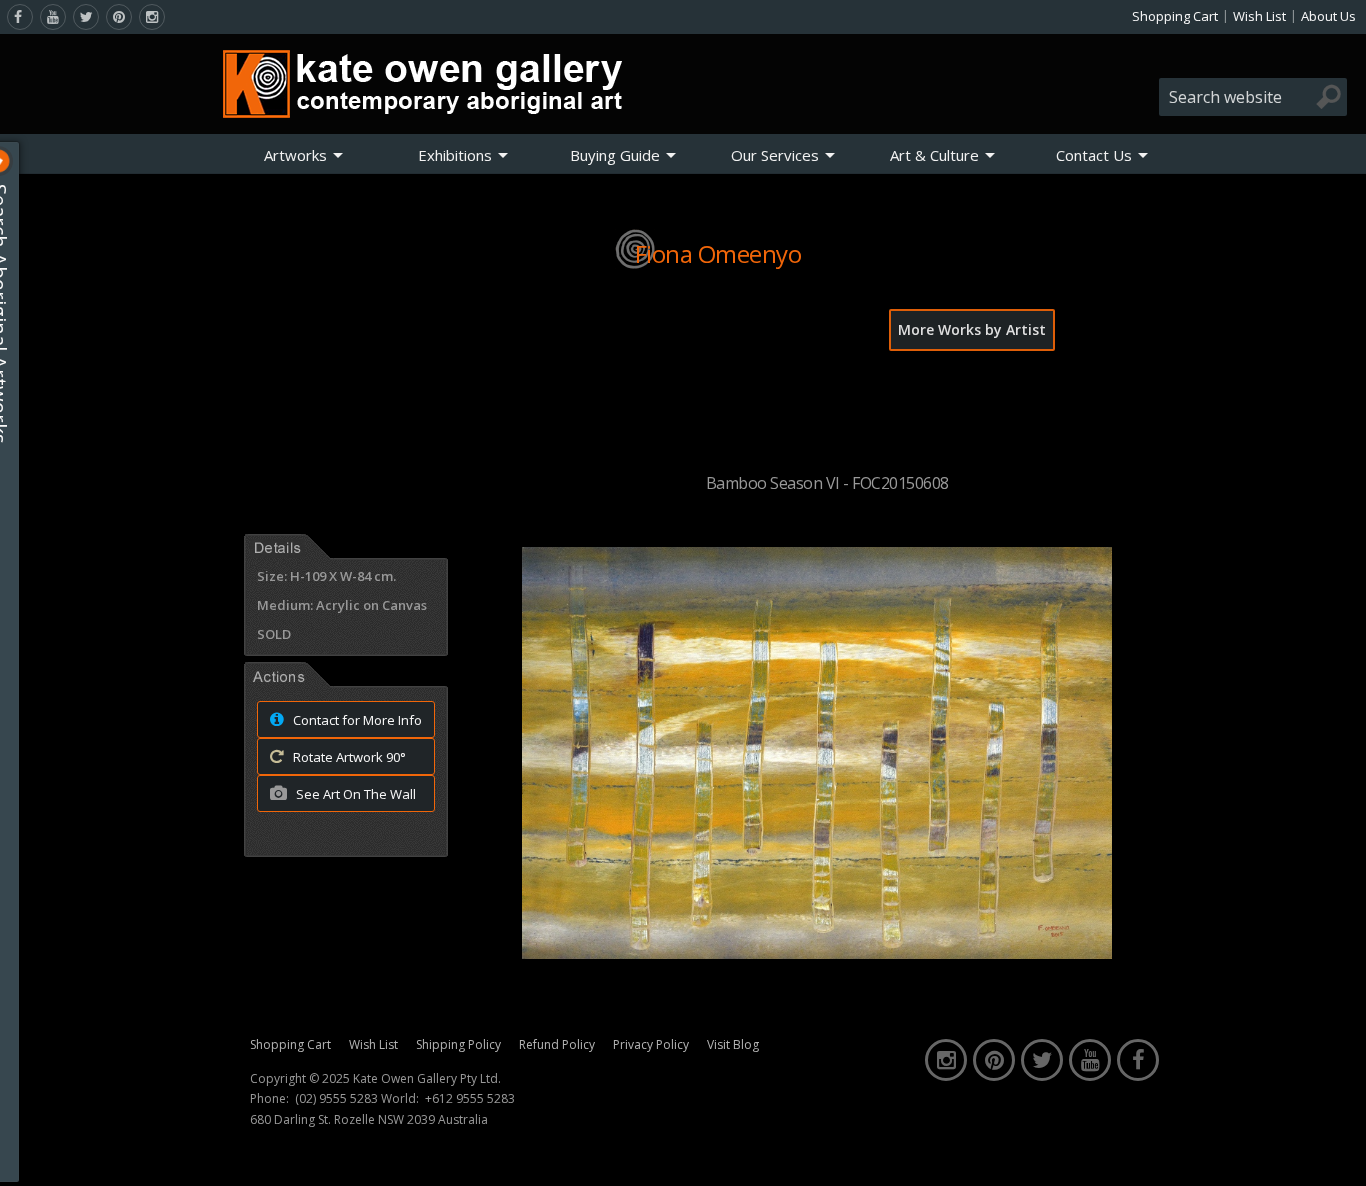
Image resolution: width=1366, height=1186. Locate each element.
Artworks (295, 155)
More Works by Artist (972, 329)
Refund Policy (557, 1044)
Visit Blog (733, 1044)
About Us (1328, 16)
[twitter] (86, 17)
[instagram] (152, 17)
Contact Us (1094, 155)
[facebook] (20, 17)
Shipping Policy (458, 1044)
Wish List (1259, 16)
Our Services (775, 155)
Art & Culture (934, 155)
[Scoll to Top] (1336, 1154)
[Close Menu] (15, 161)
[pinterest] (119, 17)
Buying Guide (615, 155)
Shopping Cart (1175, 16)
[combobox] (1253, 97)
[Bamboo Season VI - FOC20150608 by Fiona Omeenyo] (817, 953)
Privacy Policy (651, 1044)
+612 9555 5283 (470, 1099)
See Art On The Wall (354, 794)
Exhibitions (455, 155)
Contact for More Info (356, 720)
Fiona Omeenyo (718, 253)
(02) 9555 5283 (336, 1099)
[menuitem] (304, 155)
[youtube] (53, 17)
